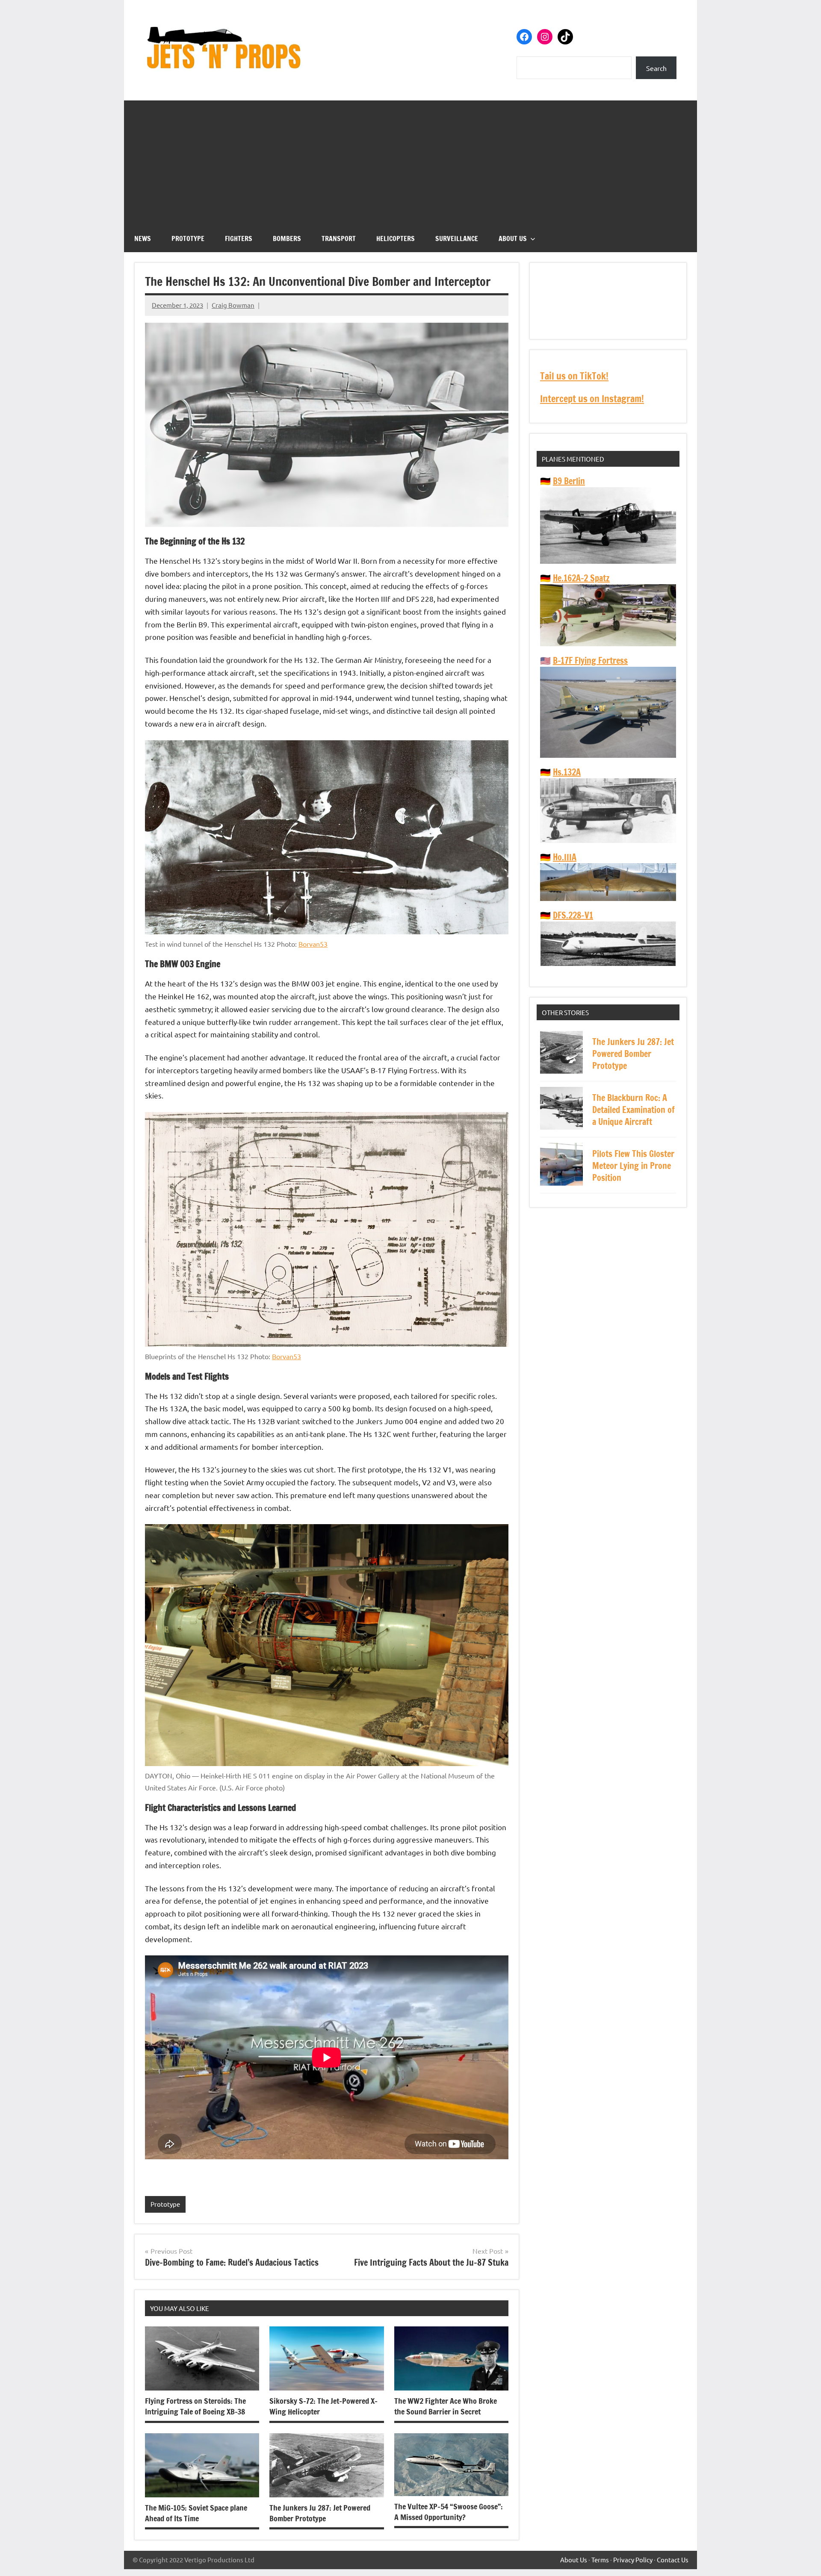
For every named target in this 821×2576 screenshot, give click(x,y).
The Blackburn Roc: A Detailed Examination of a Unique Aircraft (633, 1110)
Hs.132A (567, 772)
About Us (513, 238)
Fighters (239, 238)
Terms (600, 2560)
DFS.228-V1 (573, 915)
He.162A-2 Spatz (581, 578)
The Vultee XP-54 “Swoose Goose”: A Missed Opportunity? (449, 2512)
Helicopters (396, 238)
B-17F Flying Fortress (590, 661)
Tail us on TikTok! (574, 376)
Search (656, 68)
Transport (339, 238)
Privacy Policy (633, 2560)
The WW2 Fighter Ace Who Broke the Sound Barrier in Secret (446, 2406)
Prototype (188, 238)
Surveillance (457, 238)
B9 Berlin (569, 481)
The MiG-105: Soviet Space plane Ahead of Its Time (196, 2513)
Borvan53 (313, 944)
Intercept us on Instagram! (592, 399)
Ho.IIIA (565, 857)
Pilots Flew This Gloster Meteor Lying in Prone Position (633, 1166)
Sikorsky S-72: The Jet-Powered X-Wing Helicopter (323, 2406)
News (143, 238)
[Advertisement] (410, 160)
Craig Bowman (233, 305)
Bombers (287, 238)
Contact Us (673, 2560)
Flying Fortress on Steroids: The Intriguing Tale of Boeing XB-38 (195, 2406)
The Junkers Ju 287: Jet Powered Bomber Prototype (320, 2513)
